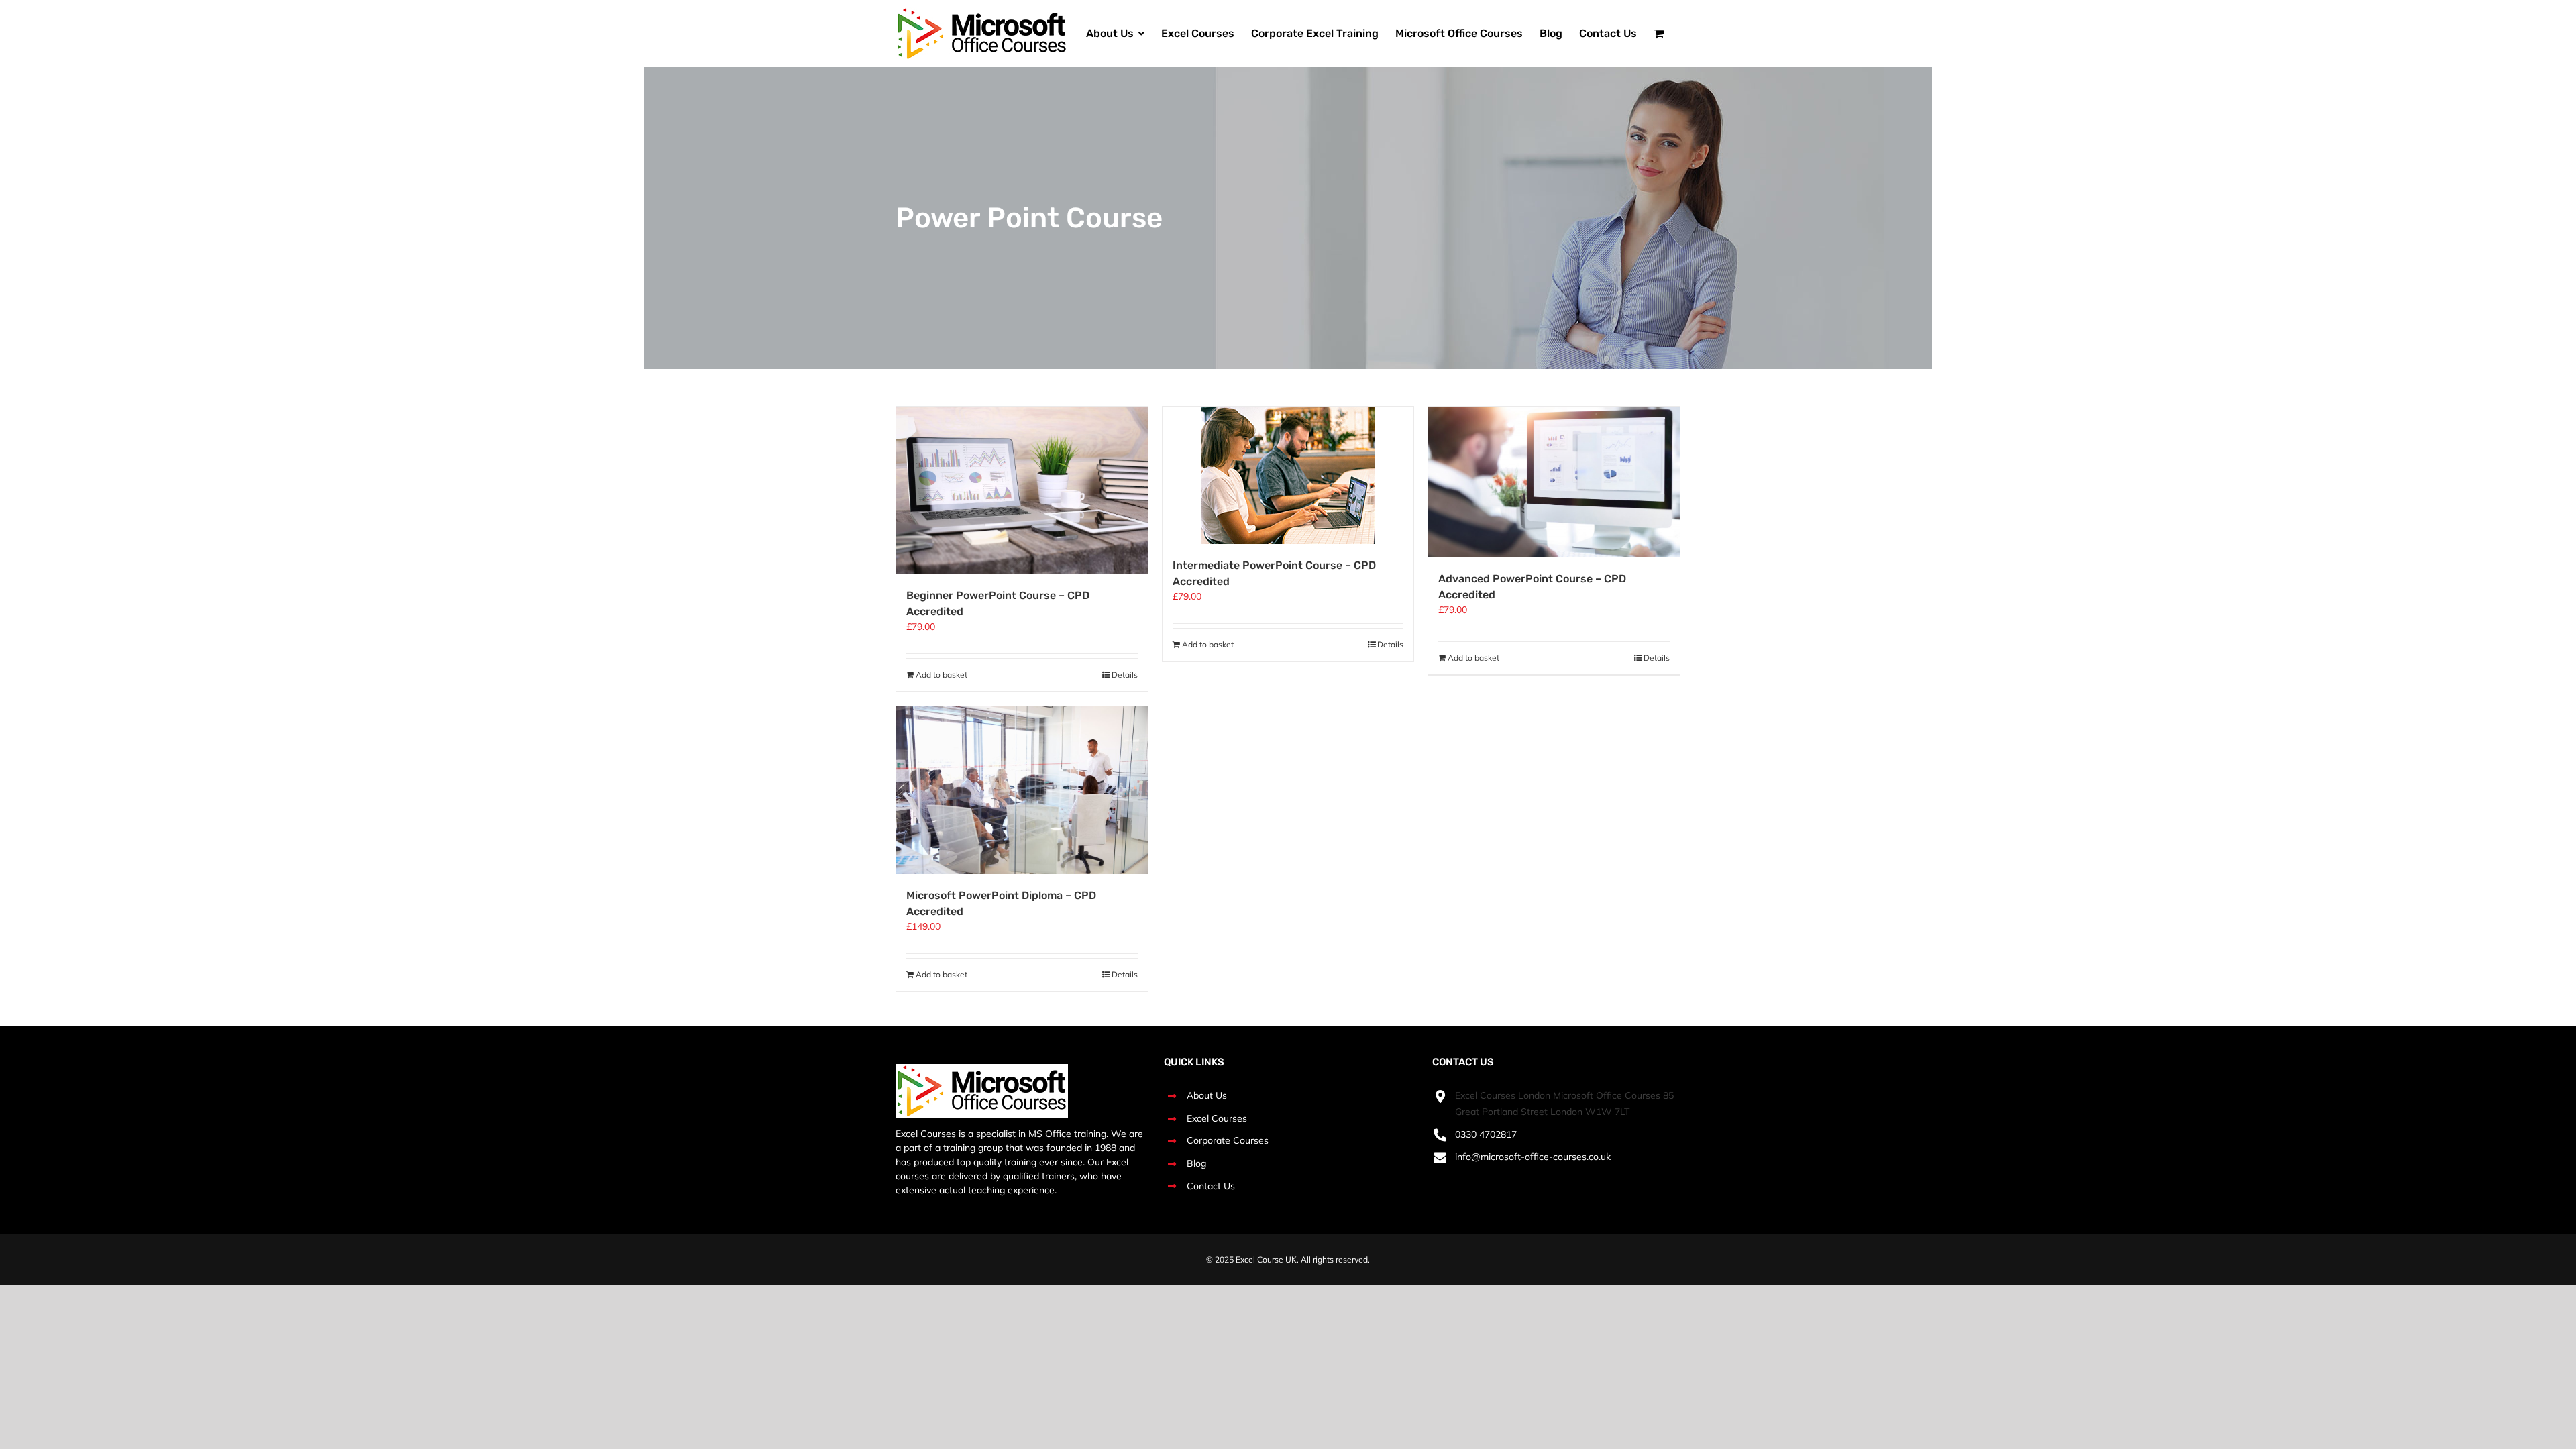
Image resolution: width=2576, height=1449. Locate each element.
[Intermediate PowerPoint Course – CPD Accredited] (1288, 475)
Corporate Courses (1228, 1140)
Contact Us (1211, 1186)
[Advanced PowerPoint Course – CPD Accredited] (1554, 482)
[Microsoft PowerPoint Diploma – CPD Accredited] (1022, 790)
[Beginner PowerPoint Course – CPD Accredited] (1022, 490)
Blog (1196, 1163)
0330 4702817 (1486, 1134)
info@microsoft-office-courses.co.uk (1533, 1157)
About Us (1207, 1095)
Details (1125, 675)
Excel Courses (1217, 1118)
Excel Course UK (1266, 1259)
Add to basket (942, 675)
